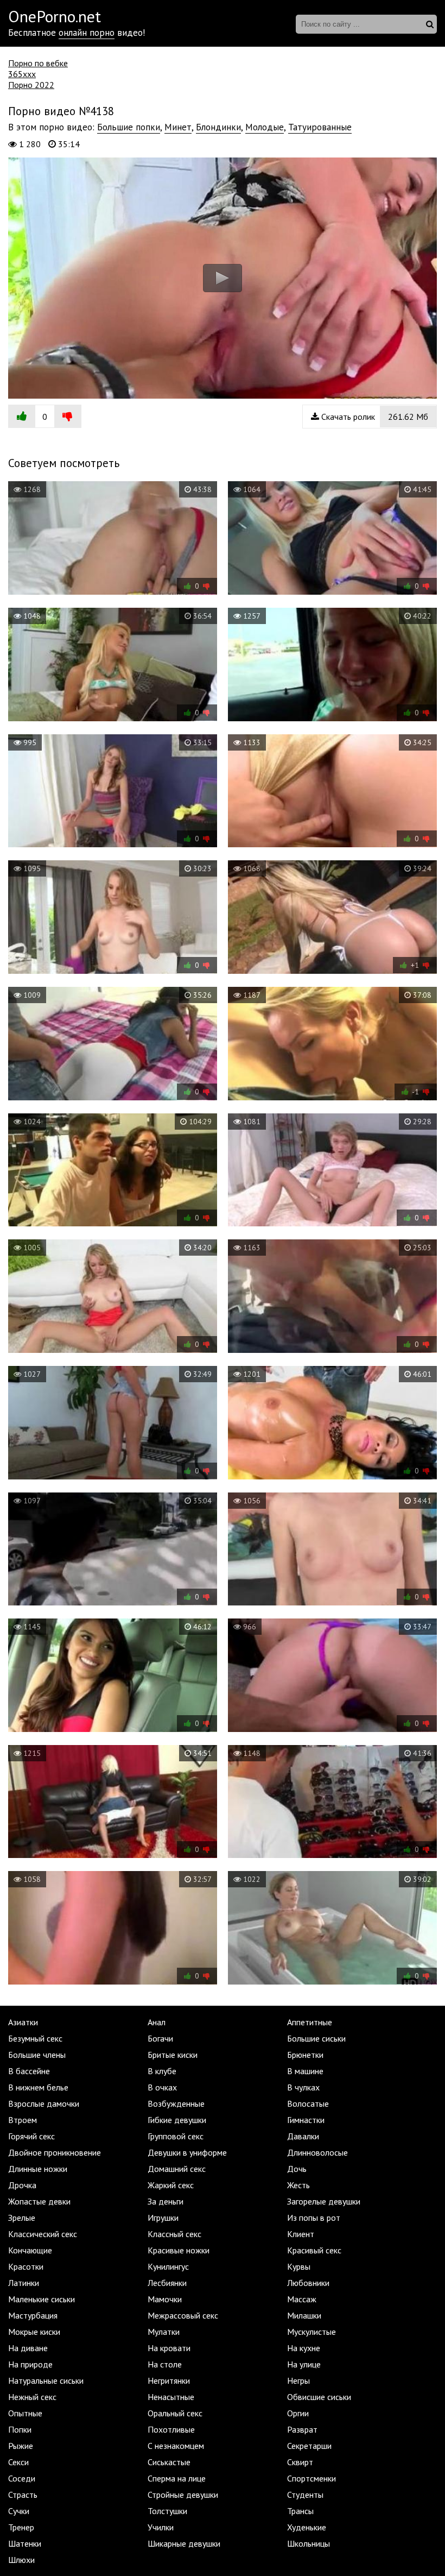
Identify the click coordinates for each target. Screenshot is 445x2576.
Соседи (22, 2478)
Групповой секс (176, 2136)
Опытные (25, 2413)
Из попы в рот (314, 2218)
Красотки (26, 2266)
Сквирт (300, 2462)
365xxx (22, 74)
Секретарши (309, 2446)
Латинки (24, 2283)
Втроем (23, 2120)
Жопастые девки (39, 2201)
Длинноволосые (317, 2152)
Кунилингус (168, 2266)
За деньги (166, 2201)
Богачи (160, 2038)
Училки (161, 2527)
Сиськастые (169, 2462)
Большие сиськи (316, 2038)
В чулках (303, 2087)
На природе (30, 2364)
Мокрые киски (34, 2332)
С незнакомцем (176, 2446)
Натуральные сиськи (46, 2380)
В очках (162, 2087)
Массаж (302, 2299)
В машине (305, 2071)
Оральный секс (175, 2413)
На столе (165, 2364)
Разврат (302, 2429)
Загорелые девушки (324, 2201)
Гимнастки (306, 2120)
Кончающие (30, 2250)
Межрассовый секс (183, 2315)
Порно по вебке (38, 63)
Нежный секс (32, 2397)
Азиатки (23, 2022)
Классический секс (43, 2234)
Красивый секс (314, 2250)
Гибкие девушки (177, 2120)
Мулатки (164, 2332)
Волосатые (308, 2103)
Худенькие (307, 2527)
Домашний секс (177, 2169)
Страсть (23, 2495)
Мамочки (165, 2299)
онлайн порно (87, 33)
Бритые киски (173, 2055)
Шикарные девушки (184, 2543)
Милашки (304, 2315)
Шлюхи (21, 2560)
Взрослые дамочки (44, 2103)
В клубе (162, 2071)
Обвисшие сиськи (319, 2397)
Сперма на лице (177, 2478)
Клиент (301, 2234)
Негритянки (169, 2380)
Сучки (19, 2511)
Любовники (308, 2283)
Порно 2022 (31, 85)
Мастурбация (33, 2315)
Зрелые (22, 2218)
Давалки (303, 2136)
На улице (304, 2364)
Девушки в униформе (187, 2152)
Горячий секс (31, 2136)
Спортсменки (311, 2478)
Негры (298, 2380)
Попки (20, 2429)
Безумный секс (35, 2038)
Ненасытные (171, 2397)
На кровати (169, 2348)
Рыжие (21, 2446)
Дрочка (22, 2185)
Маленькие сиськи (42, 2299)
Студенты (305, 2495)
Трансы (300, 2511)
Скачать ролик (374, 417)
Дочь (297, 2169)
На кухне (304, 2348)
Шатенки (25, 2543)
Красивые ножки (179, 2250)
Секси (18, 2462)
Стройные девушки (183, 2495)
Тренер (21, 2527)
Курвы (299, 2266)
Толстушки (167, 2511)
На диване (28, 2348)
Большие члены (37, 2055)
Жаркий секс (171, 2185)
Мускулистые (311, 2332)
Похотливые (171, 2429)
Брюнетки (305, 2055)
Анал (157, 2022)
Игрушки (163, 2218)
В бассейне (29, 2071)
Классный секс (174, 2234)
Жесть (298, 2185)
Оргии (298, 2413)
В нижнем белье (38, 2087)
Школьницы (309, 2543)
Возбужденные (176, 2103)
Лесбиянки (167, 2283)
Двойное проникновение (55, 2152)
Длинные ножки (38, 2169)
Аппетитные (310, 2022)
